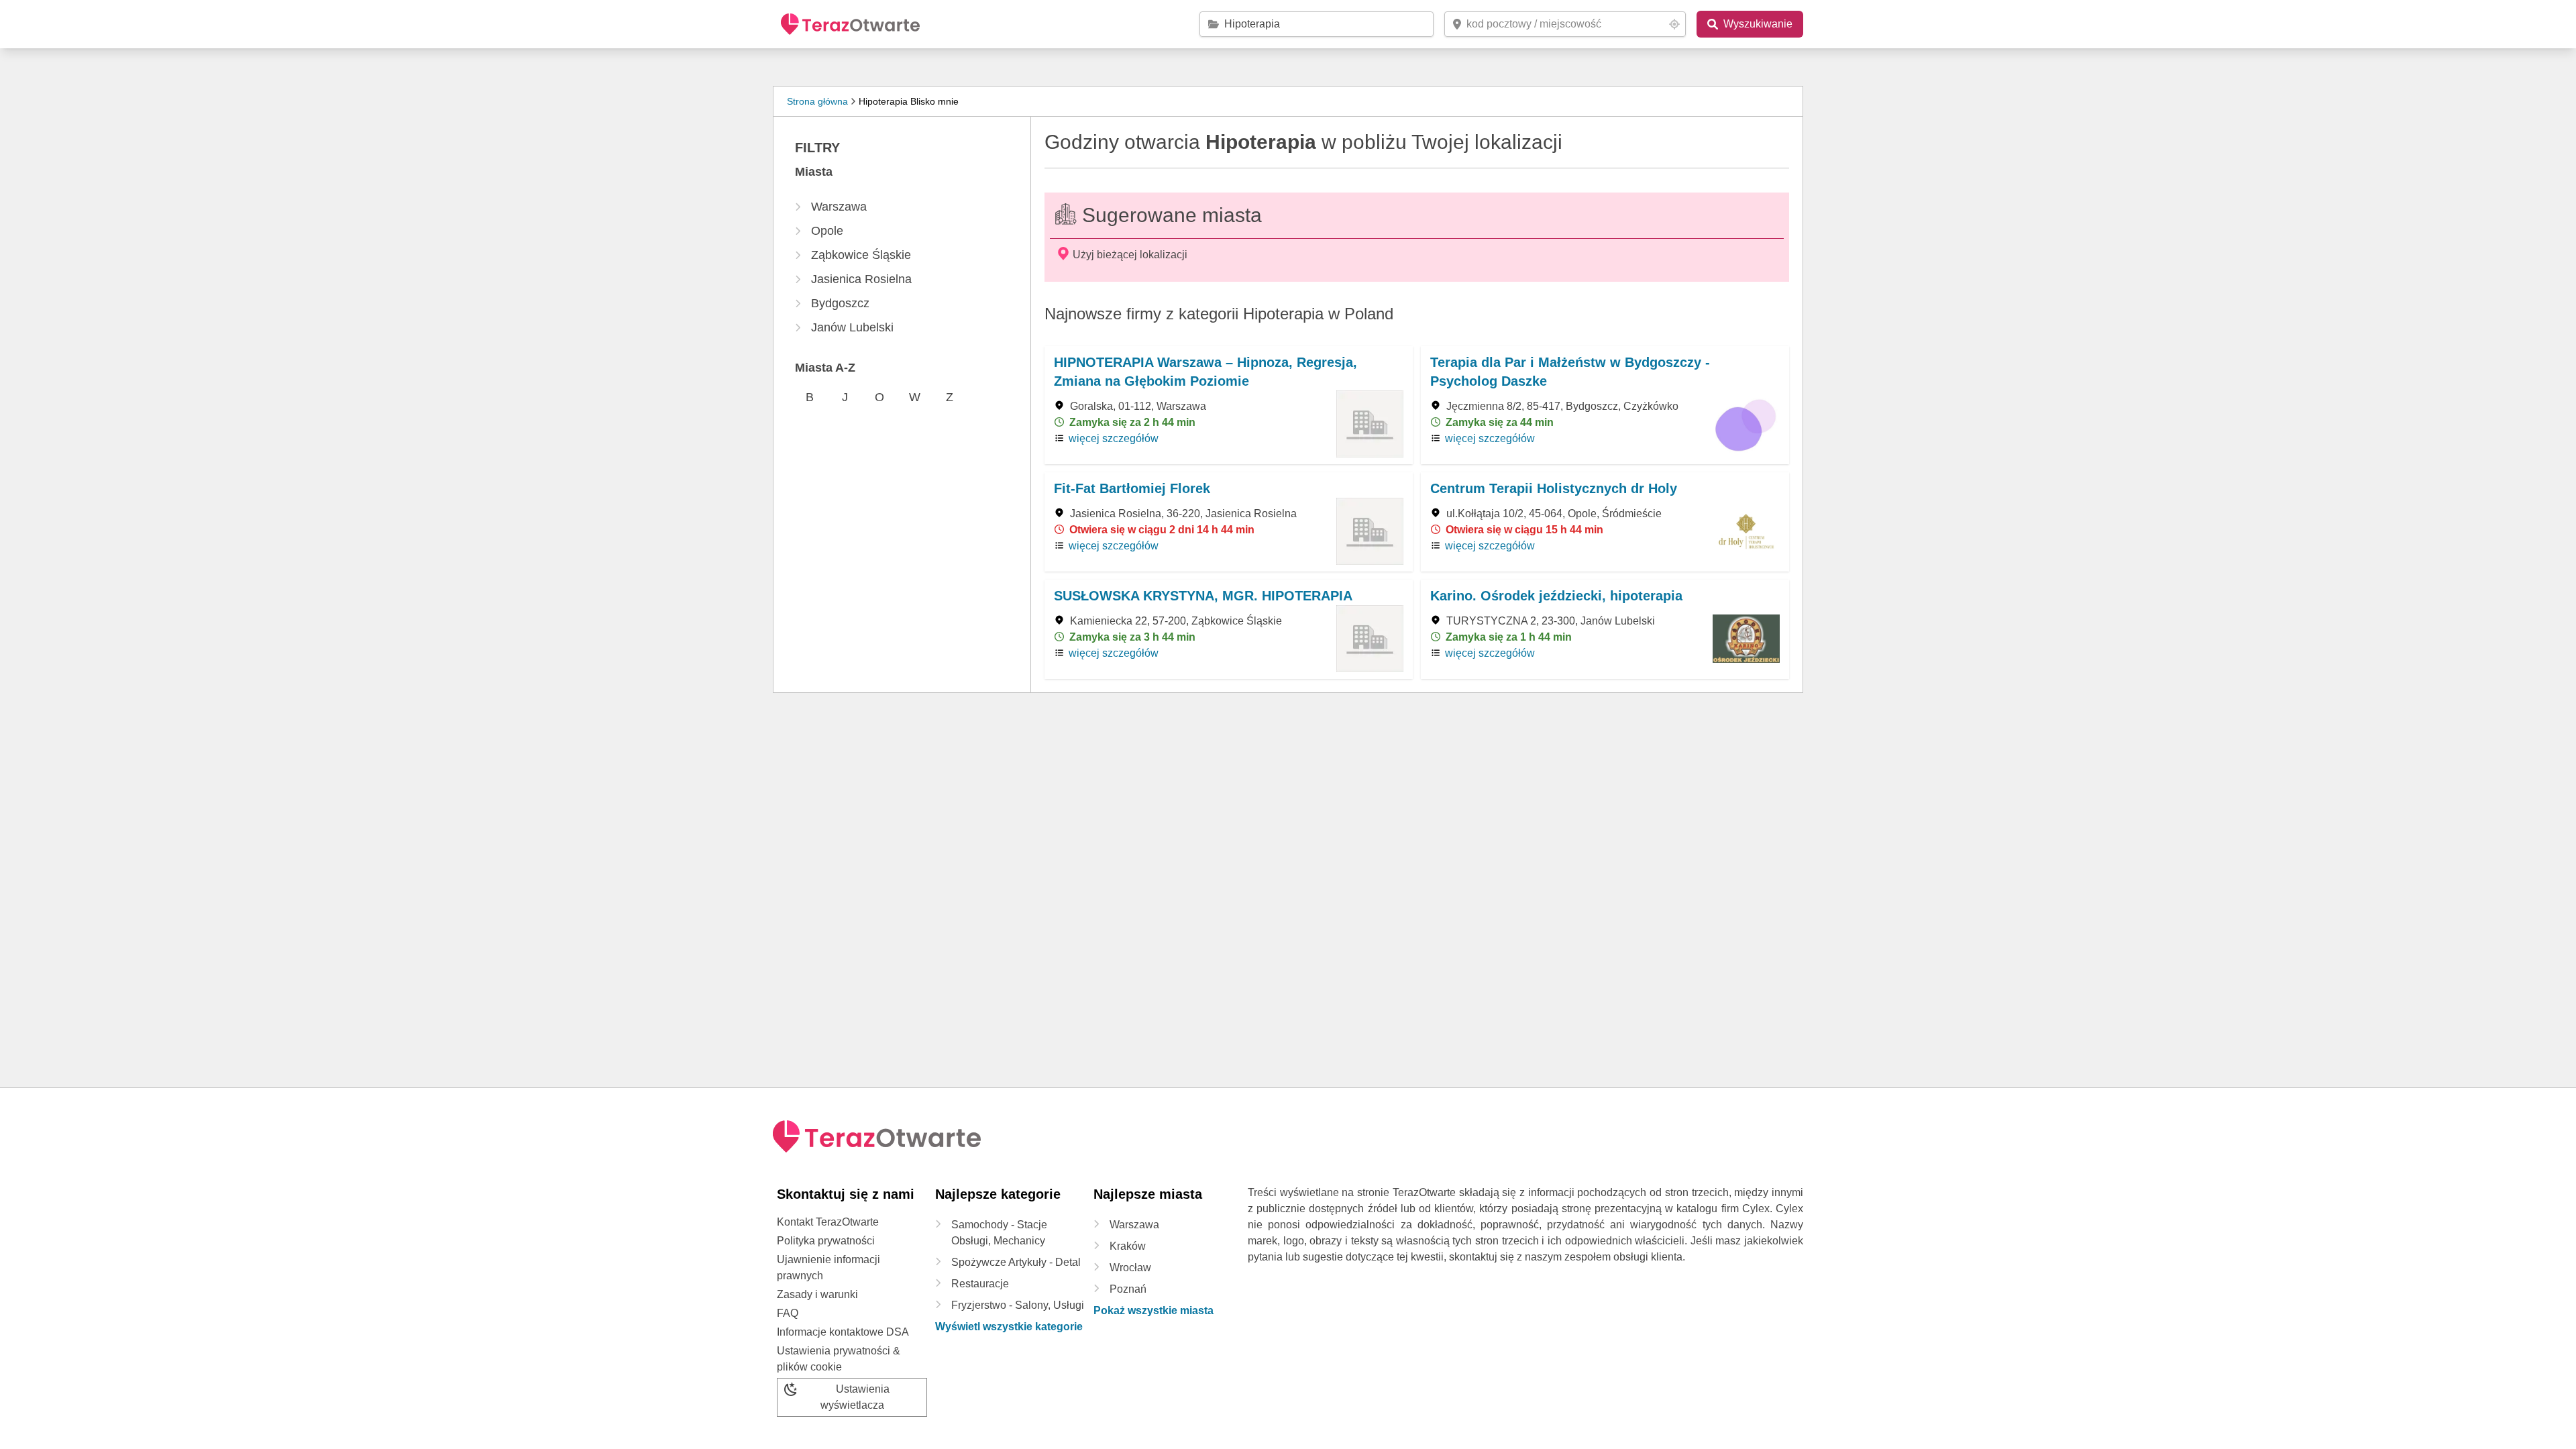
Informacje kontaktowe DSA (843, 1332)
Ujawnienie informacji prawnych (828, 1268)
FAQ (788, 1313)
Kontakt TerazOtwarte (828, 1222)
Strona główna (817, 101)
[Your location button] (1674, 24)
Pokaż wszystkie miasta (1153, 1310)
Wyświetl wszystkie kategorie (1009, 1327)
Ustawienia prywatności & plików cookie (839, 1359)
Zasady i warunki (817, 1294)
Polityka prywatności (826, 1241)
